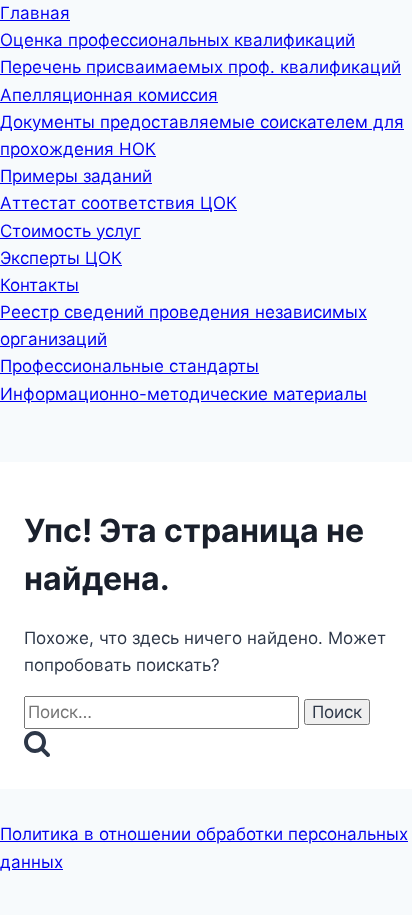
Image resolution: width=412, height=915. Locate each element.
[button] (206, 419)
